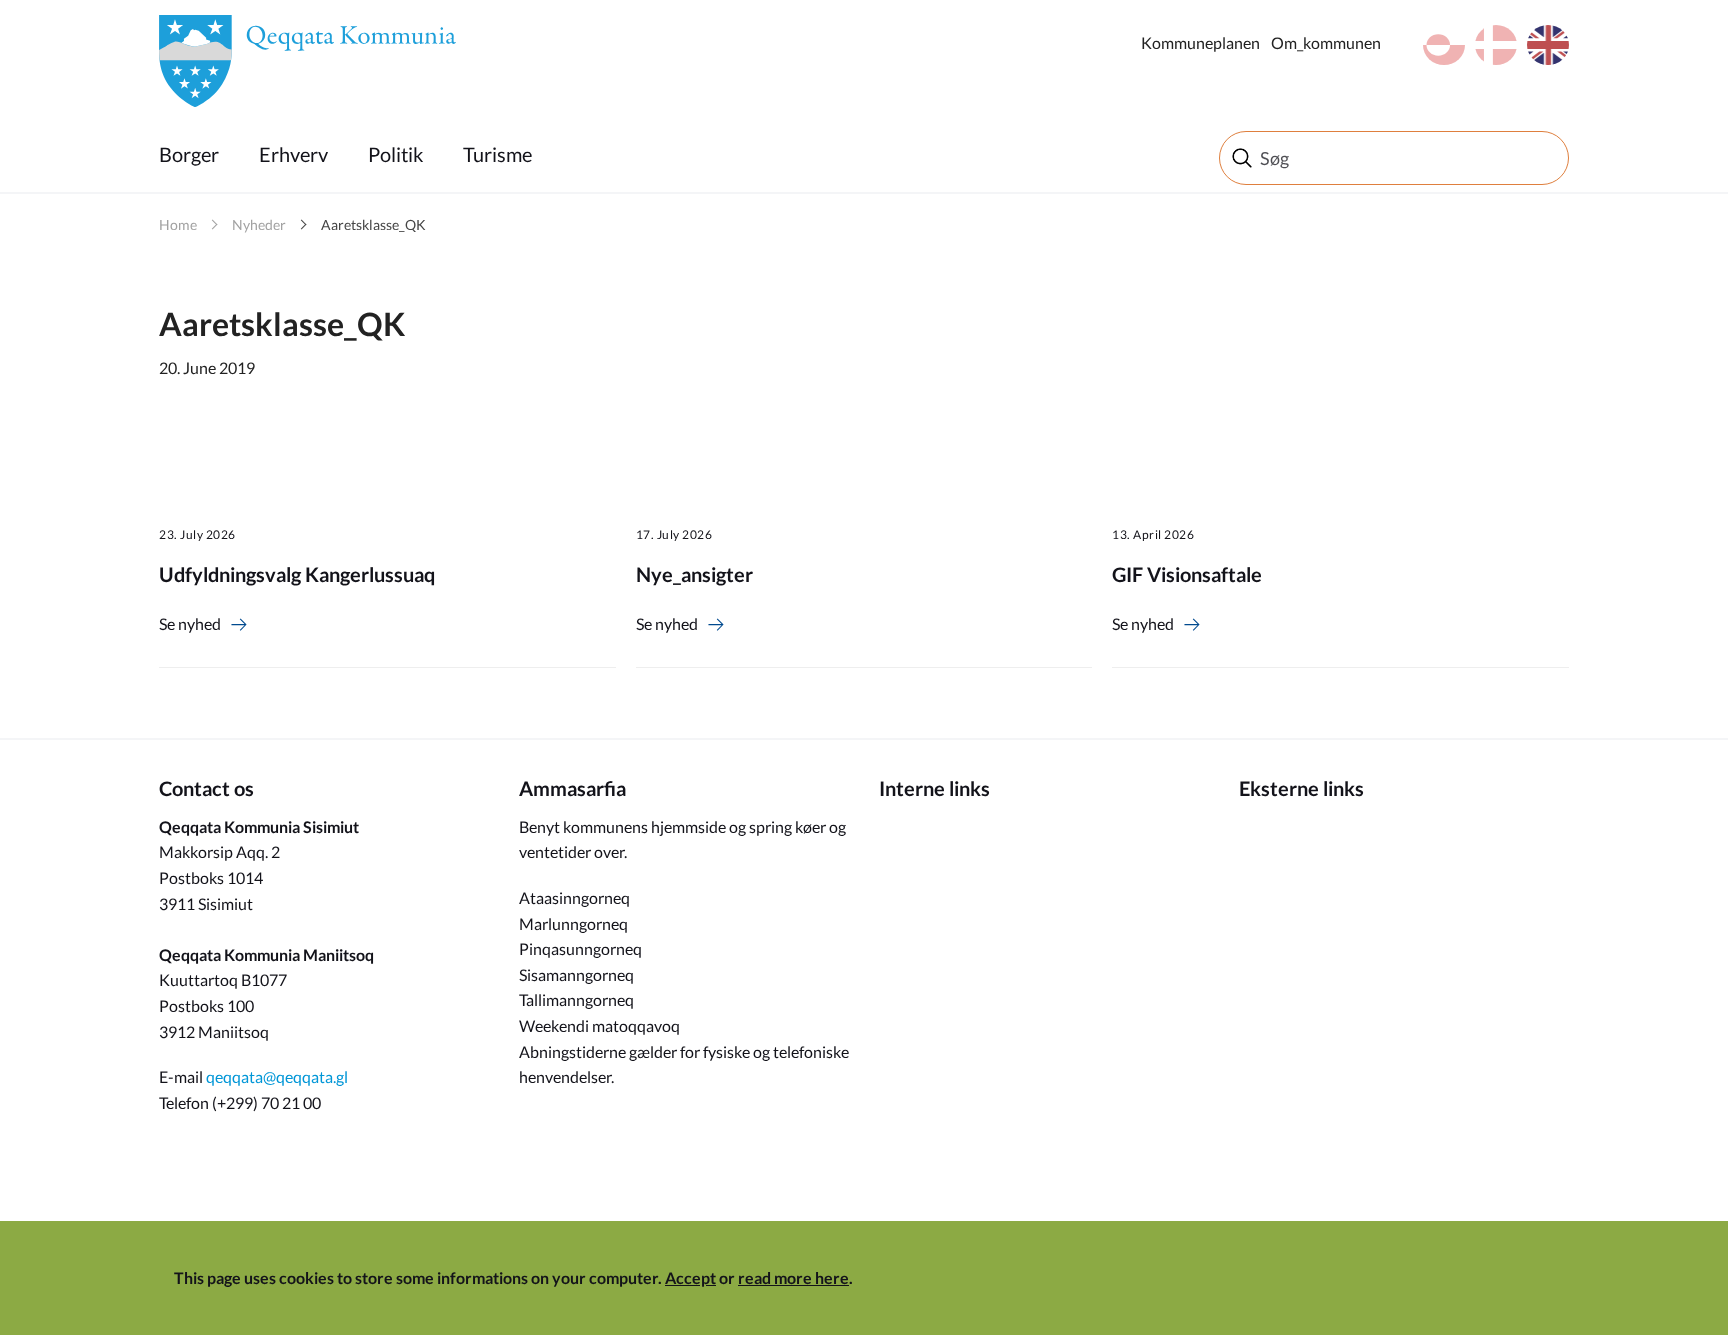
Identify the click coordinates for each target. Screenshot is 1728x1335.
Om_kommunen (1326, 42)
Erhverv (293, 154)
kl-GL (1444, 45)
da (1496, 45)
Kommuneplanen (1200, 42)
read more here (793, 1277)
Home (178, 224)
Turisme (497, 154)
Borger (189, 154)
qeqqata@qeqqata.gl (277, 1076)
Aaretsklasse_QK (373, 224)
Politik (395, 154)
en (1548, 45)
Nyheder (259, 224)
